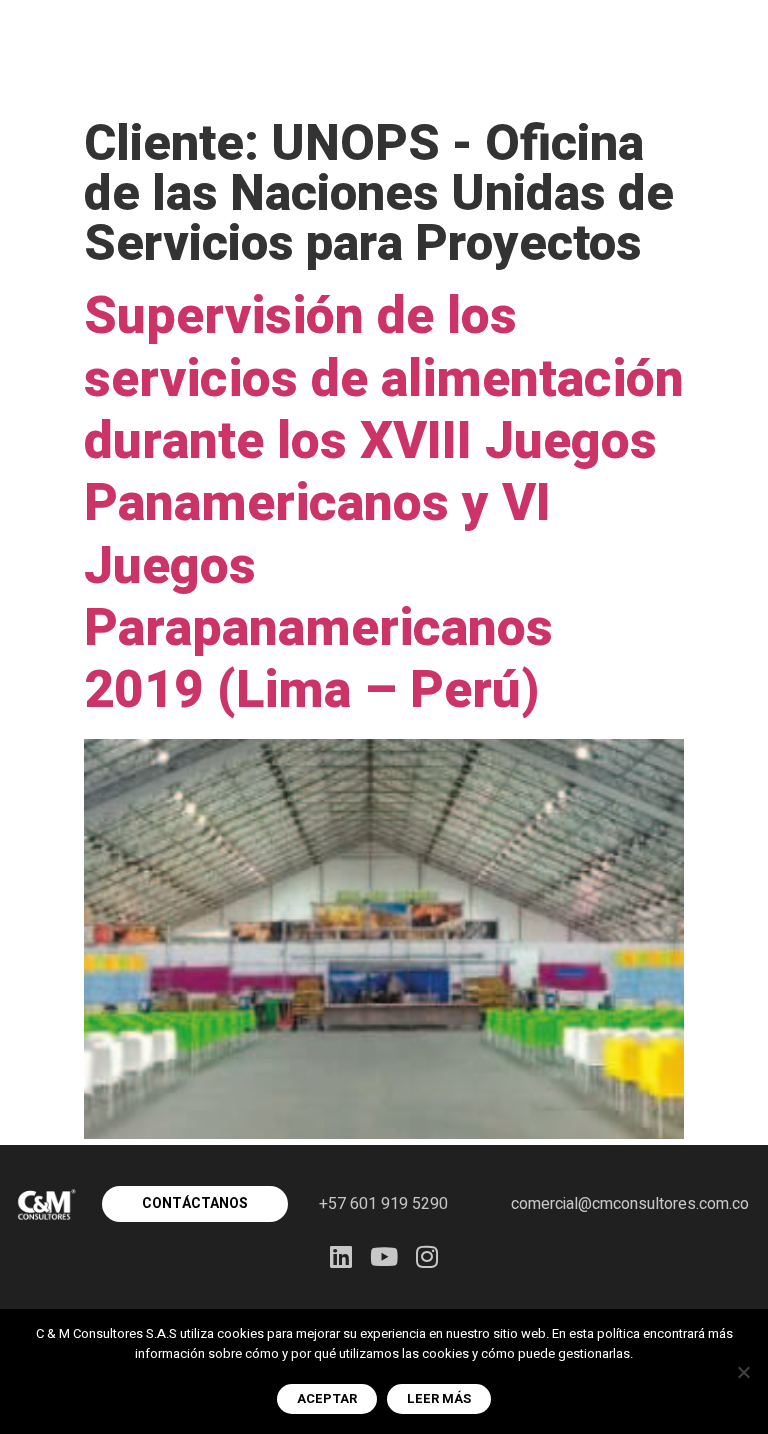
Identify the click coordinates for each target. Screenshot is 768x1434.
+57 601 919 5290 (383, 1204)
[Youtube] (384, 1256)
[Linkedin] (341, 1256)
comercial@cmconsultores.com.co (630, 1204)
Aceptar (327, 1398)
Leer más (439, 1398)
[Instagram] (427, 1256)
